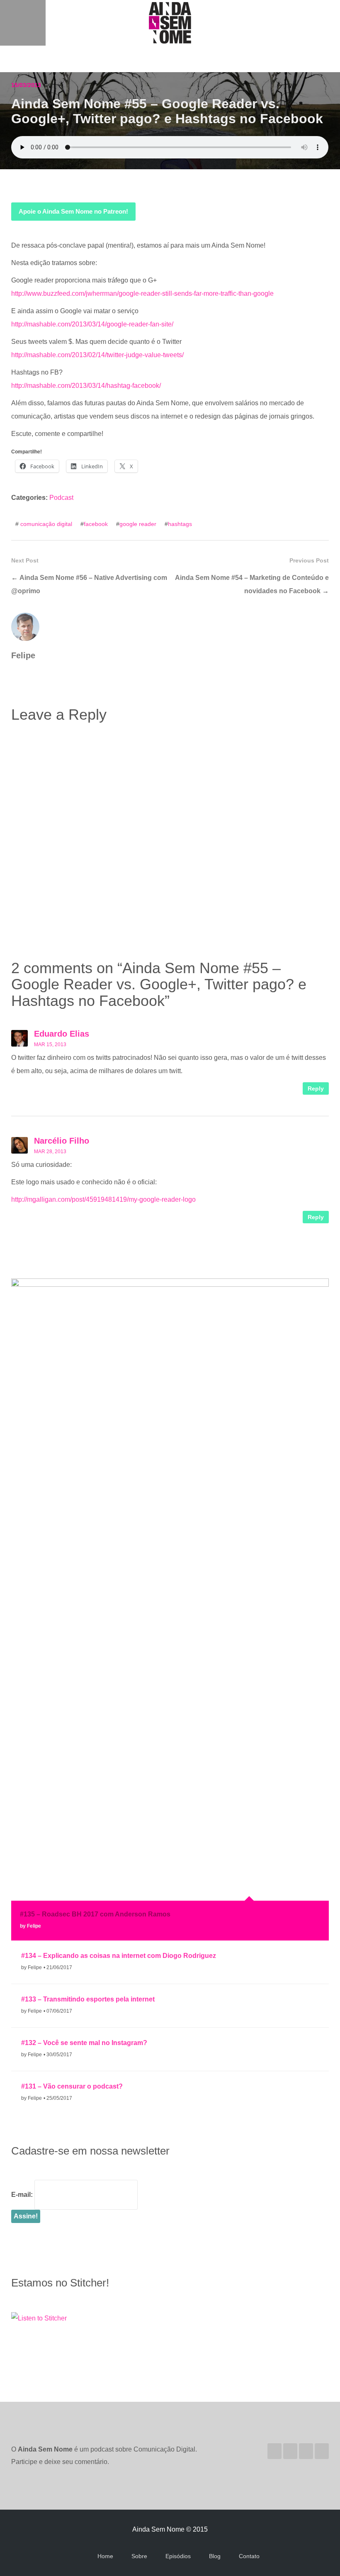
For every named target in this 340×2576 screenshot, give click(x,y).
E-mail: (22, 2195)
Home (105, 2556)
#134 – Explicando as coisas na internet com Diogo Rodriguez (119, 1956)
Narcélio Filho (62, 1141)
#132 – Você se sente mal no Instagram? (84, 2043)
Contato (249, 2556)
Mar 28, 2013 (50, 1152)
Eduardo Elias (62, 1034)
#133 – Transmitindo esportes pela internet (88, 1999)
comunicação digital (46, 524)
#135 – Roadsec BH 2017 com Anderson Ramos (95, 1914)
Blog (215, 2556)
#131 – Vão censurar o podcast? (72, 2086)
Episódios (178, 2556)
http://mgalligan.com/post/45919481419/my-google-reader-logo (103, 1199)
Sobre (139, 2556)
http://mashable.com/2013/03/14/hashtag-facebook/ (86, 386)
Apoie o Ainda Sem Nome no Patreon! (73, 211)
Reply (316, 1088)
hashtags (180, 524)
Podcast (61, 498)
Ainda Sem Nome (170, 23)
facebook (96, 524)
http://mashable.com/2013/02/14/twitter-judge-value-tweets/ (97, 355)
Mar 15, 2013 (50, 1045)
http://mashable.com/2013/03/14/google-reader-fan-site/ (92, 324)
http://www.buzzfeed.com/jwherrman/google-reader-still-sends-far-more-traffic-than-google (142, 293)
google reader (138, 524)
